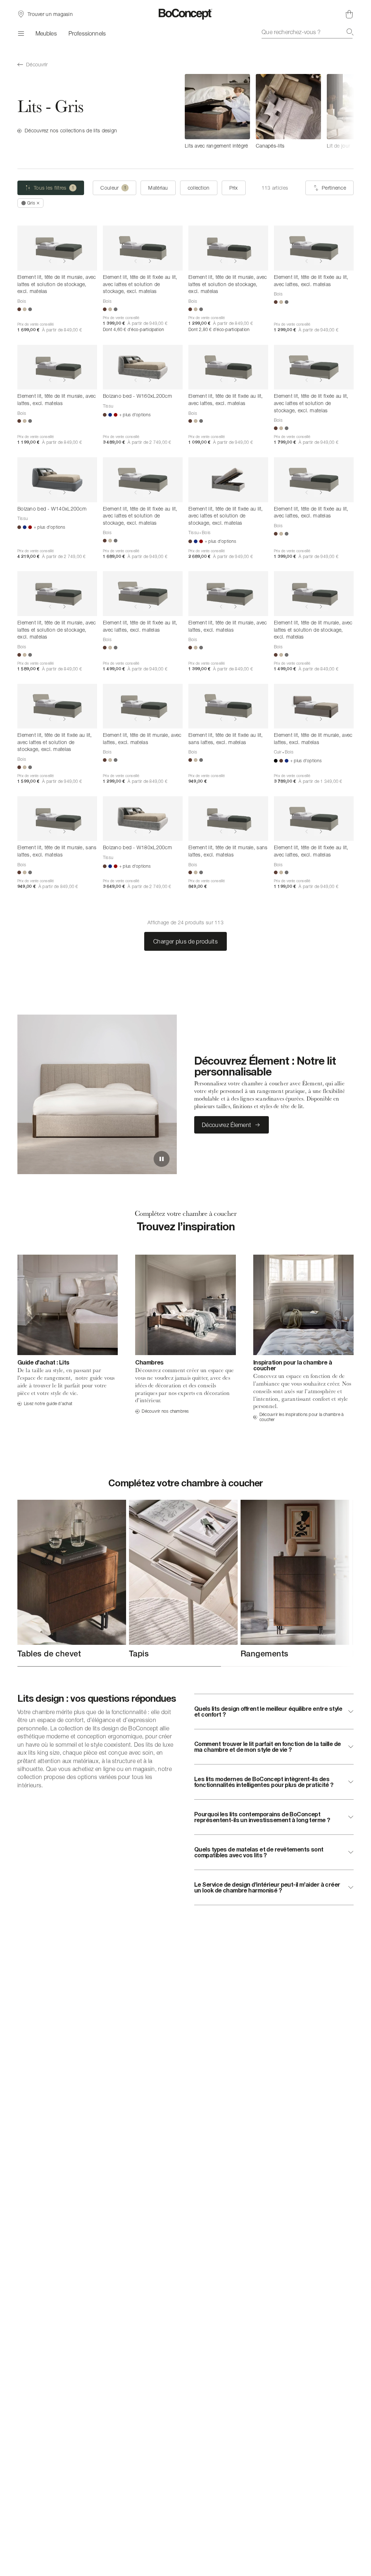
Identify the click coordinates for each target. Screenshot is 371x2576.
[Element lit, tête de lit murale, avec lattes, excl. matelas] (57, 367)
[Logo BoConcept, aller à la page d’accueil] (186, 14)
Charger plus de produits (185, 941)
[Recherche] (350, 32)
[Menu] (21, 33)
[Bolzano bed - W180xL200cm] (143, 819)
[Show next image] (64, 261)
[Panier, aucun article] (349, 14)
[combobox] (308, 32)
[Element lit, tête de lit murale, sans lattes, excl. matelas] (57, 819)
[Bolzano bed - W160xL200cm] (143, 367)
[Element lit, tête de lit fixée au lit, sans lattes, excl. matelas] (228, 706)
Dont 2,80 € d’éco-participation (219, 329)
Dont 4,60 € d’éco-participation (133, 329)
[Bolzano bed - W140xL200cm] (57, 480)
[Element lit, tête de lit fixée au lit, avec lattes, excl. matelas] (314, 248)
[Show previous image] (50, 261)
